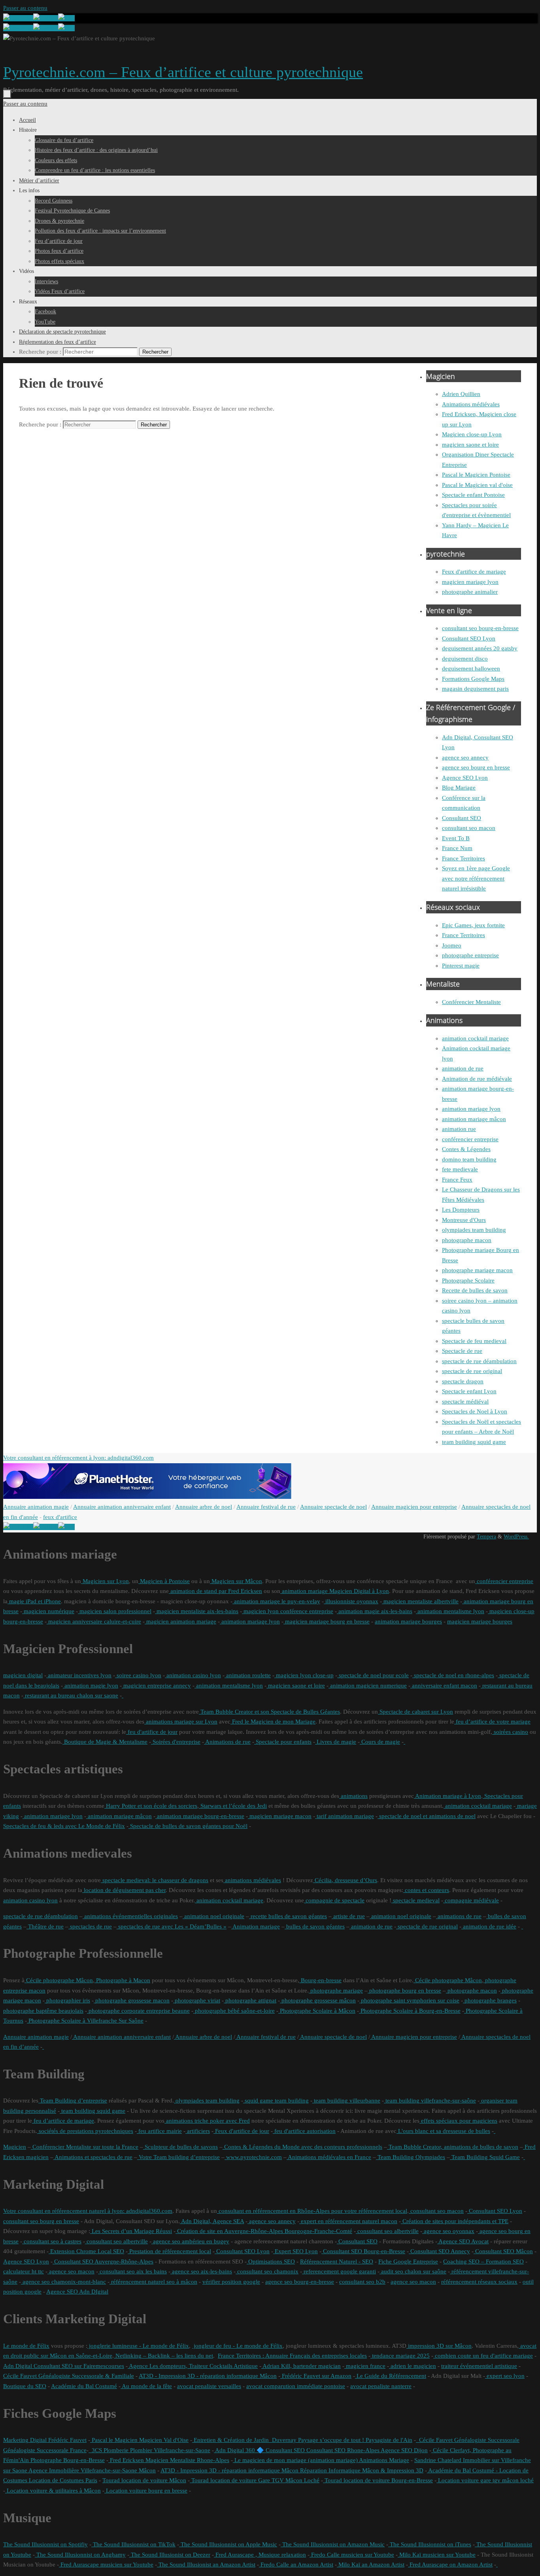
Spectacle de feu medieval (474, 1341)
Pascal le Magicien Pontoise (476, 475)
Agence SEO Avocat (463, 2241)
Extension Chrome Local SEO (86, 2251)
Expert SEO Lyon (295, 2251)
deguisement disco (465, 659)
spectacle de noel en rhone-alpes (453, 1675)
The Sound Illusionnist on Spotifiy (45, 2544)
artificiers (198, 2131)
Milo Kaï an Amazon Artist (371, 2565)
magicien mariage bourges (480, 1621)
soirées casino (510, 1732)
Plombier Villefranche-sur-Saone (169, 2450)
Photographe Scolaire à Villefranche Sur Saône (85, 2021)
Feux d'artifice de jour (241, 2131)
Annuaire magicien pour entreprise (414, 1507)
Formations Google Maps (473, 679)
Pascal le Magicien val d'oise (477, 485)
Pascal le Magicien (114, 2440)
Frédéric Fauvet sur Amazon (316, 2376)
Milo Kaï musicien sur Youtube (437, 2555)
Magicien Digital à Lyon (358, 1591)
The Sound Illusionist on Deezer (170, 2555)
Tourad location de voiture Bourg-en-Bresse (378, 2480)
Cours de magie (380, 1742)
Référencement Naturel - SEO (337, 2262)
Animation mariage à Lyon (447, 1796)
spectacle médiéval (465, 1402)
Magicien (15, 2147)
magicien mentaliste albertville (420, 1601)
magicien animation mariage (180, 1621)
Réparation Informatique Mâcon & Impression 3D (361, 2470)
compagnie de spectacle (334, 1900)
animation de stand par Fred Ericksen (215, 1591)
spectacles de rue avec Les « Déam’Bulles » (172, 1926)
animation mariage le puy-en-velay (276, 1601)
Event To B (456, 838)
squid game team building (276, 2101)
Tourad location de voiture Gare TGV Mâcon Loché (255, 2480)
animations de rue (459, 1916)
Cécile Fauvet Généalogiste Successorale (468, 2440)
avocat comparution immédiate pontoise (296, 2386)
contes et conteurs (426, 1890)
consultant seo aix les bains (132, 2271)
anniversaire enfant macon (444, 1686)
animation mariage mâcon (474, 1119)
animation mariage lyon (471, 1109)
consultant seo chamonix (267, 2271)
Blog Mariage (459, 788)
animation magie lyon (91, 1686)
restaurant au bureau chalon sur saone (71, 1695)
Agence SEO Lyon (465, 778)
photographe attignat (250, 2000)
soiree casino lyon (138, 1675)
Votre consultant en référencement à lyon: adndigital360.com (78, 1458)
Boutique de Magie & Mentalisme (105, 1742)
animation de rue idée (489, 1926)
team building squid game (474, 1442)
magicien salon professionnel (115, 1611)
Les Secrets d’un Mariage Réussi (131, 2231)
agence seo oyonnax (448, 2231)
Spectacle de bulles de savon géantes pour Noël (188, 1826)
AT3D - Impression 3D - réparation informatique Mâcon (208, 2376)
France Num (457, 848)
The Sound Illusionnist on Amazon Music (333, 2544)
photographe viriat (197, 2000)
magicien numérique (48, 1611)
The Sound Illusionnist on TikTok (133, 2544)
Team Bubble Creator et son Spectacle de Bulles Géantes (269, 1712)
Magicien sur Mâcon (236, 1581)
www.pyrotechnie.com (253, 2157)
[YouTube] (18, 18)
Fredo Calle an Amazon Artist (296, 2565)
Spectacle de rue (462, 1351)
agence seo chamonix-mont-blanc (63, 2282)
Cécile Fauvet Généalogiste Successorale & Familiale (69, 2376)
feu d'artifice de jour (152, 1732)
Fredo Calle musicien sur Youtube (352, 2555)
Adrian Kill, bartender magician (301, 2366)
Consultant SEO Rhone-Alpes (342, 2450)
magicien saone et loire (470, 445)
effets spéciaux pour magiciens (458, 2121)
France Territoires (464, 858)
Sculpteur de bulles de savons (180, 2147)
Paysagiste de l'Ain (388, 2440)
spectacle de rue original (472, 1371)
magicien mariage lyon (470, 582)
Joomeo (452, 945)
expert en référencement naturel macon (348, 2221)
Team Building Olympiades (411, 2157)
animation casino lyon (193, 1675)
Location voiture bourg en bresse (146, 2491)
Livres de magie (336, 1742)
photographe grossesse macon (132, 2000)
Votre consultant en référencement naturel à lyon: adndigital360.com (88, 2211)
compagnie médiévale (471, 1900)
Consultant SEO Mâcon (503, 2251)
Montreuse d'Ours (464, 1220)
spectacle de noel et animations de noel (427, 1816)
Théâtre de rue (45, 1926)
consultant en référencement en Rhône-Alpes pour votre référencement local (312, 2211)
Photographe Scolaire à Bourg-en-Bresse (410, 2011)
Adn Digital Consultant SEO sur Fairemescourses (64, 2366)
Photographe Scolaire (468, 1280)
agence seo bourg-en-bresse (300, 2282)
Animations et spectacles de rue (93, 2157)
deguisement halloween (471, 669)
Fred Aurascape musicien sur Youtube (106, 2565)
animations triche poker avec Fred (207, 2121)
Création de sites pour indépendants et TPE (455, 2221)
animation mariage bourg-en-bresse (200, 1816)
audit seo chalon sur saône (413, 2271)
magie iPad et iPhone (34, 1601)
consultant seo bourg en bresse (41, 2221)
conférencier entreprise (470, 1139)
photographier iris (67, 2000)
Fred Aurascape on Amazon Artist (450, 2565)
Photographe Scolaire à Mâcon (317, 2011)
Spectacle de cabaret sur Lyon (415, 1712)
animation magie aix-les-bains (375, 1611)
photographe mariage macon (477, 1270)
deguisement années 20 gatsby (480, 648)
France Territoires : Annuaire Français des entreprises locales (292, 2356)
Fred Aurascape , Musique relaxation (260, 2555)
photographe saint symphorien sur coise (409, 2000)
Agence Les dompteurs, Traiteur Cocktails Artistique (193, 2366)
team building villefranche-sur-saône (430, 2101)
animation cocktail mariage (475, 1038)
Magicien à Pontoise (164, 1581)
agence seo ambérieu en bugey (190, 2241)
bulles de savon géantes (315, 1926)
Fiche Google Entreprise (408, 2262)
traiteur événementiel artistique (479, 2366)
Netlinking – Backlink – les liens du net (163, 2356)
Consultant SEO (462, 818)
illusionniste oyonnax (351, 1601)
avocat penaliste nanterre (381, 2386)
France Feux (457, 1180)
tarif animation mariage (345, 1816)
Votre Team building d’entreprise (178, 2157)
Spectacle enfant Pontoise (473, 495)
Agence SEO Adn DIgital (77, 2292)
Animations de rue (227, 1742)
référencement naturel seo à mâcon (153, 2282)
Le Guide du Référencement (391, 2376)
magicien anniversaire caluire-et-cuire (94, 1621)
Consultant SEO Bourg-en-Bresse (363, 2251)
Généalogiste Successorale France (45, 2450)
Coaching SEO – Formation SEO (483, 2262)
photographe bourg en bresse (404, 1991)
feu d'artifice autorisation (304, 2131)
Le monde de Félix (26, 2346)
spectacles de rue (90, 1926)
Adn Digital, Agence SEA (212, 2221)
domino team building (469, 1159)
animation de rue (463, 1068)
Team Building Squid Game (485, 2157)
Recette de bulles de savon (475, 1290)
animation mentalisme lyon (450, 1611)
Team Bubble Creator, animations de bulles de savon (453, 2147)
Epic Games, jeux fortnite (473, 925)
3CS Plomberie (109, 2450)
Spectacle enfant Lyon (469, 1391)
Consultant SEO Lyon (469, 638)
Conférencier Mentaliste (471, 1002)
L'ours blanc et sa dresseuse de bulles (443, 2131)
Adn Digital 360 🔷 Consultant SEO (259, 2450)
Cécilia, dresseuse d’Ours (345, 1880)
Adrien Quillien (461, 394)
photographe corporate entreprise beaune (138, 2011)
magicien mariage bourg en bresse (327, 1621)
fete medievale (460, 1169)
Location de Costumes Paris (62, 2480)
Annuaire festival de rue (266, 1507)
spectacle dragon (463, 1381)
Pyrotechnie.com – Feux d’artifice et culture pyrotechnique (183, 72)
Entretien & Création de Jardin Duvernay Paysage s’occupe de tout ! (278, 2440)
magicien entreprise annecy (156, 1686)
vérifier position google (231, 2282)
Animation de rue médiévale (477, 1079)
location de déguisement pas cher (124, 1890)
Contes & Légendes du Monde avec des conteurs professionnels (302, 2147)
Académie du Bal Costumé (84, 2386)
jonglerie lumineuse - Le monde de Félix (138, 2346)
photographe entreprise (470, 955)
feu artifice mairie (159, 2131)
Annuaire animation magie (36, 1507)
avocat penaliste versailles (209, 2386)
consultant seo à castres (52, 2241)
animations (353, 1796)
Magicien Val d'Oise (163, 2440)
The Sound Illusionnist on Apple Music (228, 2544)
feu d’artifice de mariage (63, 2121)
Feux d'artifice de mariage (474, 572)
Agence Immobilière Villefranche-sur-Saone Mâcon (92, 2470)
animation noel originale (213, 1916)
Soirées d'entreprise (176, 1742)
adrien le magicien (413, 2366)
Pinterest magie (461, 966)
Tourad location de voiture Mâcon (144, 2480)
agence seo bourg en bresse (476, 767)
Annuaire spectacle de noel (333, 1507)
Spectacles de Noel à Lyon (475, 1411)
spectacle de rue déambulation (479, 1361)
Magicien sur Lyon (105, 1581)
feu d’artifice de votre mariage (492, 1722)
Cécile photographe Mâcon (59, 1980)
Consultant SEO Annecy (439, 2251)
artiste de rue (348, 1916)
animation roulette (248, 1675)
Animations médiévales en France (329, 2157)
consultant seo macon (469, 828)
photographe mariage (336, 1991)
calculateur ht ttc (24, 2271)
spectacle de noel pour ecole (373, 1675)
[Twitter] (46, 18)
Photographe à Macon (122, 1980)
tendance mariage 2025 (400, 2356)
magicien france (365, 2366)
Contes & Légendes (466, 1149)
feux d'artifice (60, 1517)
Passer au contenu (25, 8)
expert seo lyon (505, 2376)
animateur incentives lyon (79, 1675)
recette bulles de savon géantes (288, 1916)
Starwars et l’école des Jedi (233, 1806)
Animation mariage (256, 1926)
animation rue (459, 1129)
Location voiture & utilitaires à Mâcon (53, 2491)
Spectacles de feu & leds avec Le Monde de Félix (64, 1826)
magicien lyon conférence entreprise (288, 1611)
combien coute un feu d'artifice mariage (483, 2356)
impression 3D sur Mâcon (439, 2346)
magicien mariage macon (280, 1816)
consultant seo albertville (387, 2231)
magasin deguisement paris (475, 689)
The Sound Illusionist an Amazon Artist (206, 2565)
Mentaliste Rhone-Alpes (199, 2460)
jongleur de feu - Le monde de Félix (237, 2346)
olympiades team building (474, 1230)
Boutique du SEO (25, 2386)
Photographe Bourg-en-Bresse (67, 2460)
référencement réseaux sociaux (479, 2282)
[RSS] (66, 18)
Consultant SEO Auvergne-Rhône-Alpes (103, 2262)
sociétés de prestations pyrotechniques (85, 2131)
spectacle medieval (415, 1900)
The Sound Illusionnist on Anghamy (80, 2555)
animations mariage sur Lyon (181, 1722)
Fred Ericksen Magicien (138, 2460)
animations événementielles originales (130, 1916)
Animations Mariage (383, 2460)
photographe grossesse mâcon (318, 2000)
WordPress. (516, 1537)
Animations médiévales (471, 404)
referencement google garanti (339, 2271)
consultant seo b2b (362, 2282)
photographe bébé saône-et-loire (234, 2011)
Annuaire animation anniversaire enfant (122, 1507)
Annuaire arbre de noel (204, 1507)
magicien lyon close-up (304, 1675)
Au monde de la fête (146, 2386)
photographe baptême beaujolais (43, 2011)
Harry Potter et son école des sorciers (151, 1806)
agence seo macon (71, 2271)
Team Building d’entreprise (73, 2101)
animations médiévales (252, 1880)
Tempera (486, 1537)
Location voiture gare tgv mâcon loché (485, 2480)
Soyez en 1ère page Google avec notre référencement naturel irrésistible (476, 878)
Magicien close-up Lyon (472, 434)
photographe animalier (470, 592)
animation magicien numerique (368, 1686)
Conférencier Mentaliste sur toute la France (85, 2147)
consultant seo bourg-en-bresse (480, 628)
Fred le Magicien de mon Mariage (273, 1722)
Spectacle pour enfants (283, 1742)
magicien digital (23, 1675)
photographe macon (467, 1240)
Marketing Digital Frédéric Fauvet (45, 2440)
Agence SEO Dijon (404, 2450)
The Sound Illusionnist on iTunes (430, 2544)
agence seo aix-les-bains (201, 2271)
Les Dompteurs (461, 1210)
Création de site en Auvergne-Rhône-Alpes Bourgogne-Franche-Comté (264, 2231)
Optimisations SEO (271, 2262)
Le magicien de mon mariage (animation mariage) (295, 2460)
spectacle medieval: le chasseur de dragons (155, 1880)
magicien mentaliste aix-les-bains (197, 1611)
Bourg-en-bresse (320, 1980)
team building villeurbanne (346, 2101)
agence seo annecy (465, 758)
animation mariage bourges (408, 1621)
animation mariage (304, 1591)
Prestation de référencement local (169, 2251)
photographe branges (490, 2000)
